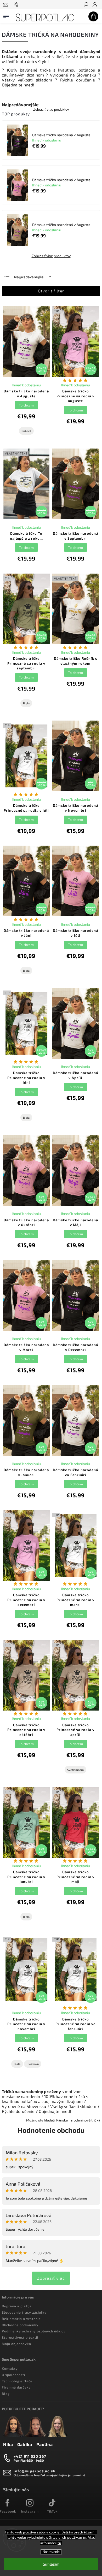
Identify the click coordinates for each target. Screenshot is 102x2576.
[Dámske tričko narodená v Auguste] (18, 141)
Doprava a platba (17, 2306)
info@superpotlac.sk (35, 2471)
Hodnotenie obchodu (51, 2130)
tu (59, 2543)
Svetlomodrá (75, 1770)
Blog (6, 2394)
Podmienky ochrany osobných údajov (34, 2331)
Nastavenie (51, 2552)
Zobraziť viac (51, 2278)
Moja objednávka (16, 2344)
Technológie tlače (17, 2381)
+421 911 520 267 (30, 2456)
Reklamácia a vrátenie (21, 2319)
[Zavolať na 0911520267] (17, 5)
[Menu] (6, 15)
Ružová (26, 431)
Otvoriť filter (51, 291)
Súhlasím (51, 2564)
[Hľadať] (86, 5)
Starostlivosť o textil (20, 2337)
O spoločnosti (13, 2375)
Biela (26, 703)
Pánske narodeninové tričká (78, 2120)
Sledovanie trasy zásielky (24, 2312)
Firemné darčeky (16, 2387)
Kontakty (10, 2368)
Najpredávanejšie (29, 277)
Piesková (33, 2064)
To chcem (26, 405)
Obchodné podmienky (20, 2325)
